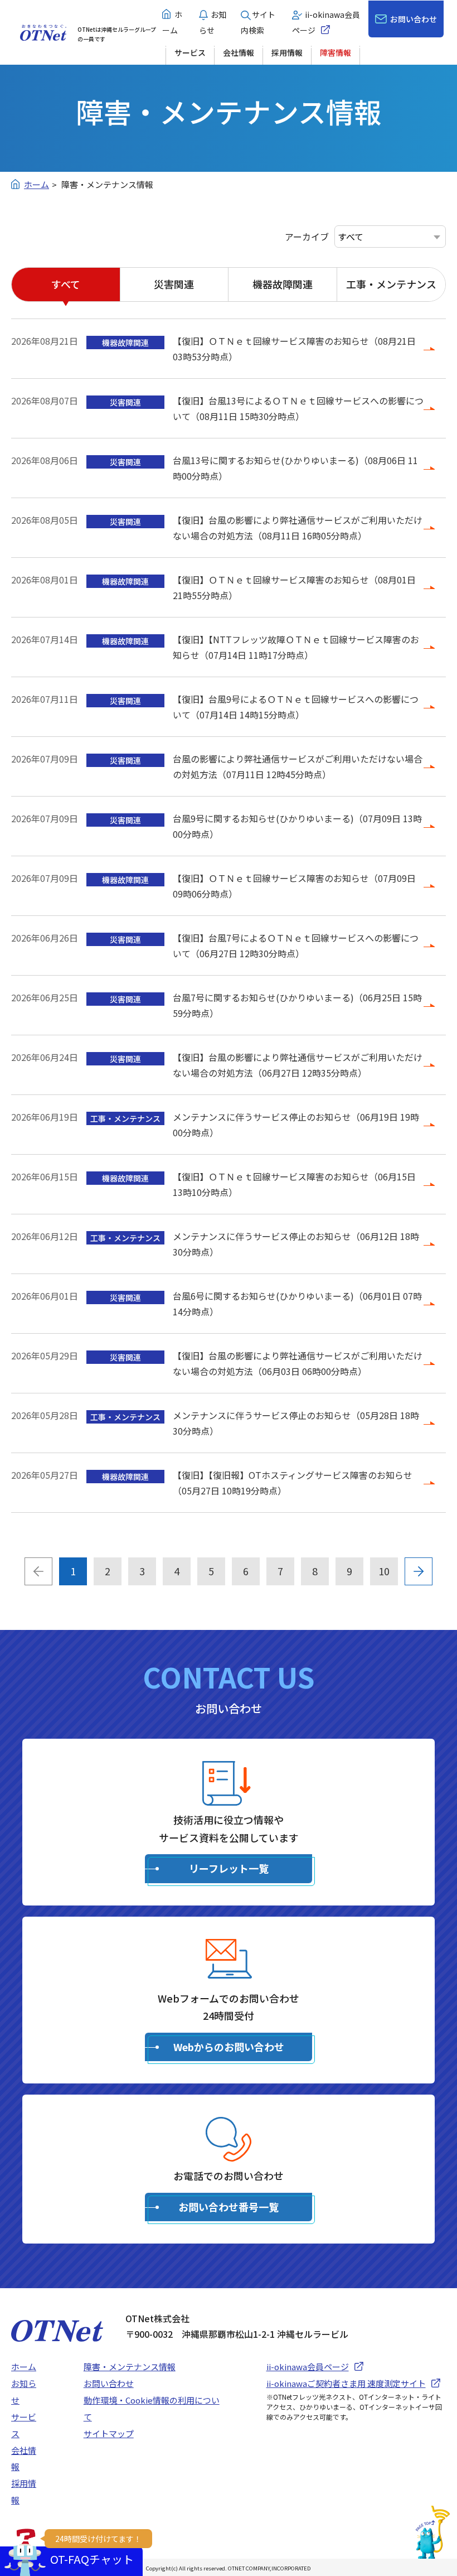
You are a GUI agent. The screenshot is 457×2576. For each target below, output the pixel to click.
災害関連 (174, 284)
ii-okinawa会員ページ (308, 2367)
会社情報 (239, 52)
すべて (66, 284)
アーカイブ (307, 237)
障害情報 (336, 52)
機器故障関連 (283, 284)
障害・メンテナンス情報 (130, 2367)
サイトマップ (109, 2433)
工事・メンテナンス (391, 284)
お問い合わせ (414, 19)
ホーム (24, 2367)
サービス (190, 52)
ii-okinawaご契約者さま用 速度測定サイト (346, 2383)
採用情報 (287, 52)
